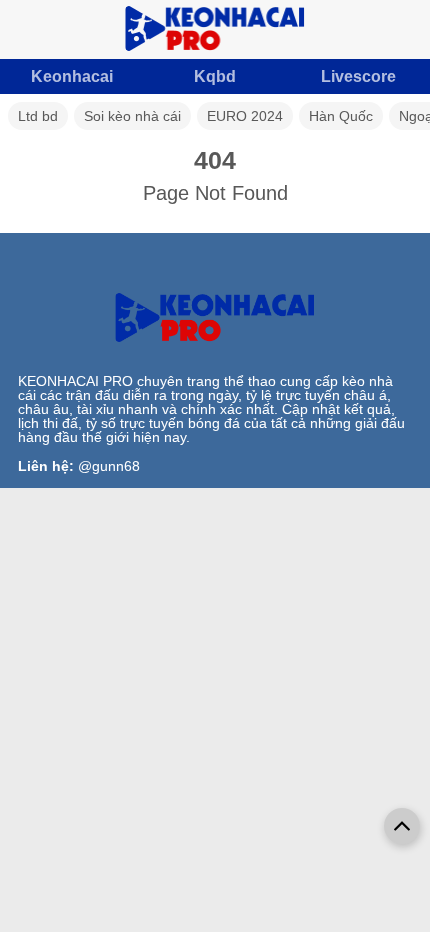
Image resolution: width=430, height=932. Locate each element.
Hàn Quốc (341, 116)
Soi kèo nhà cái (132, 116)
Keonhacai (72, 76)
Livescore (358, 76)
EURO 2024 (245, 116)
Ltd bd (38, 116)
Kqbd (215, 76)
